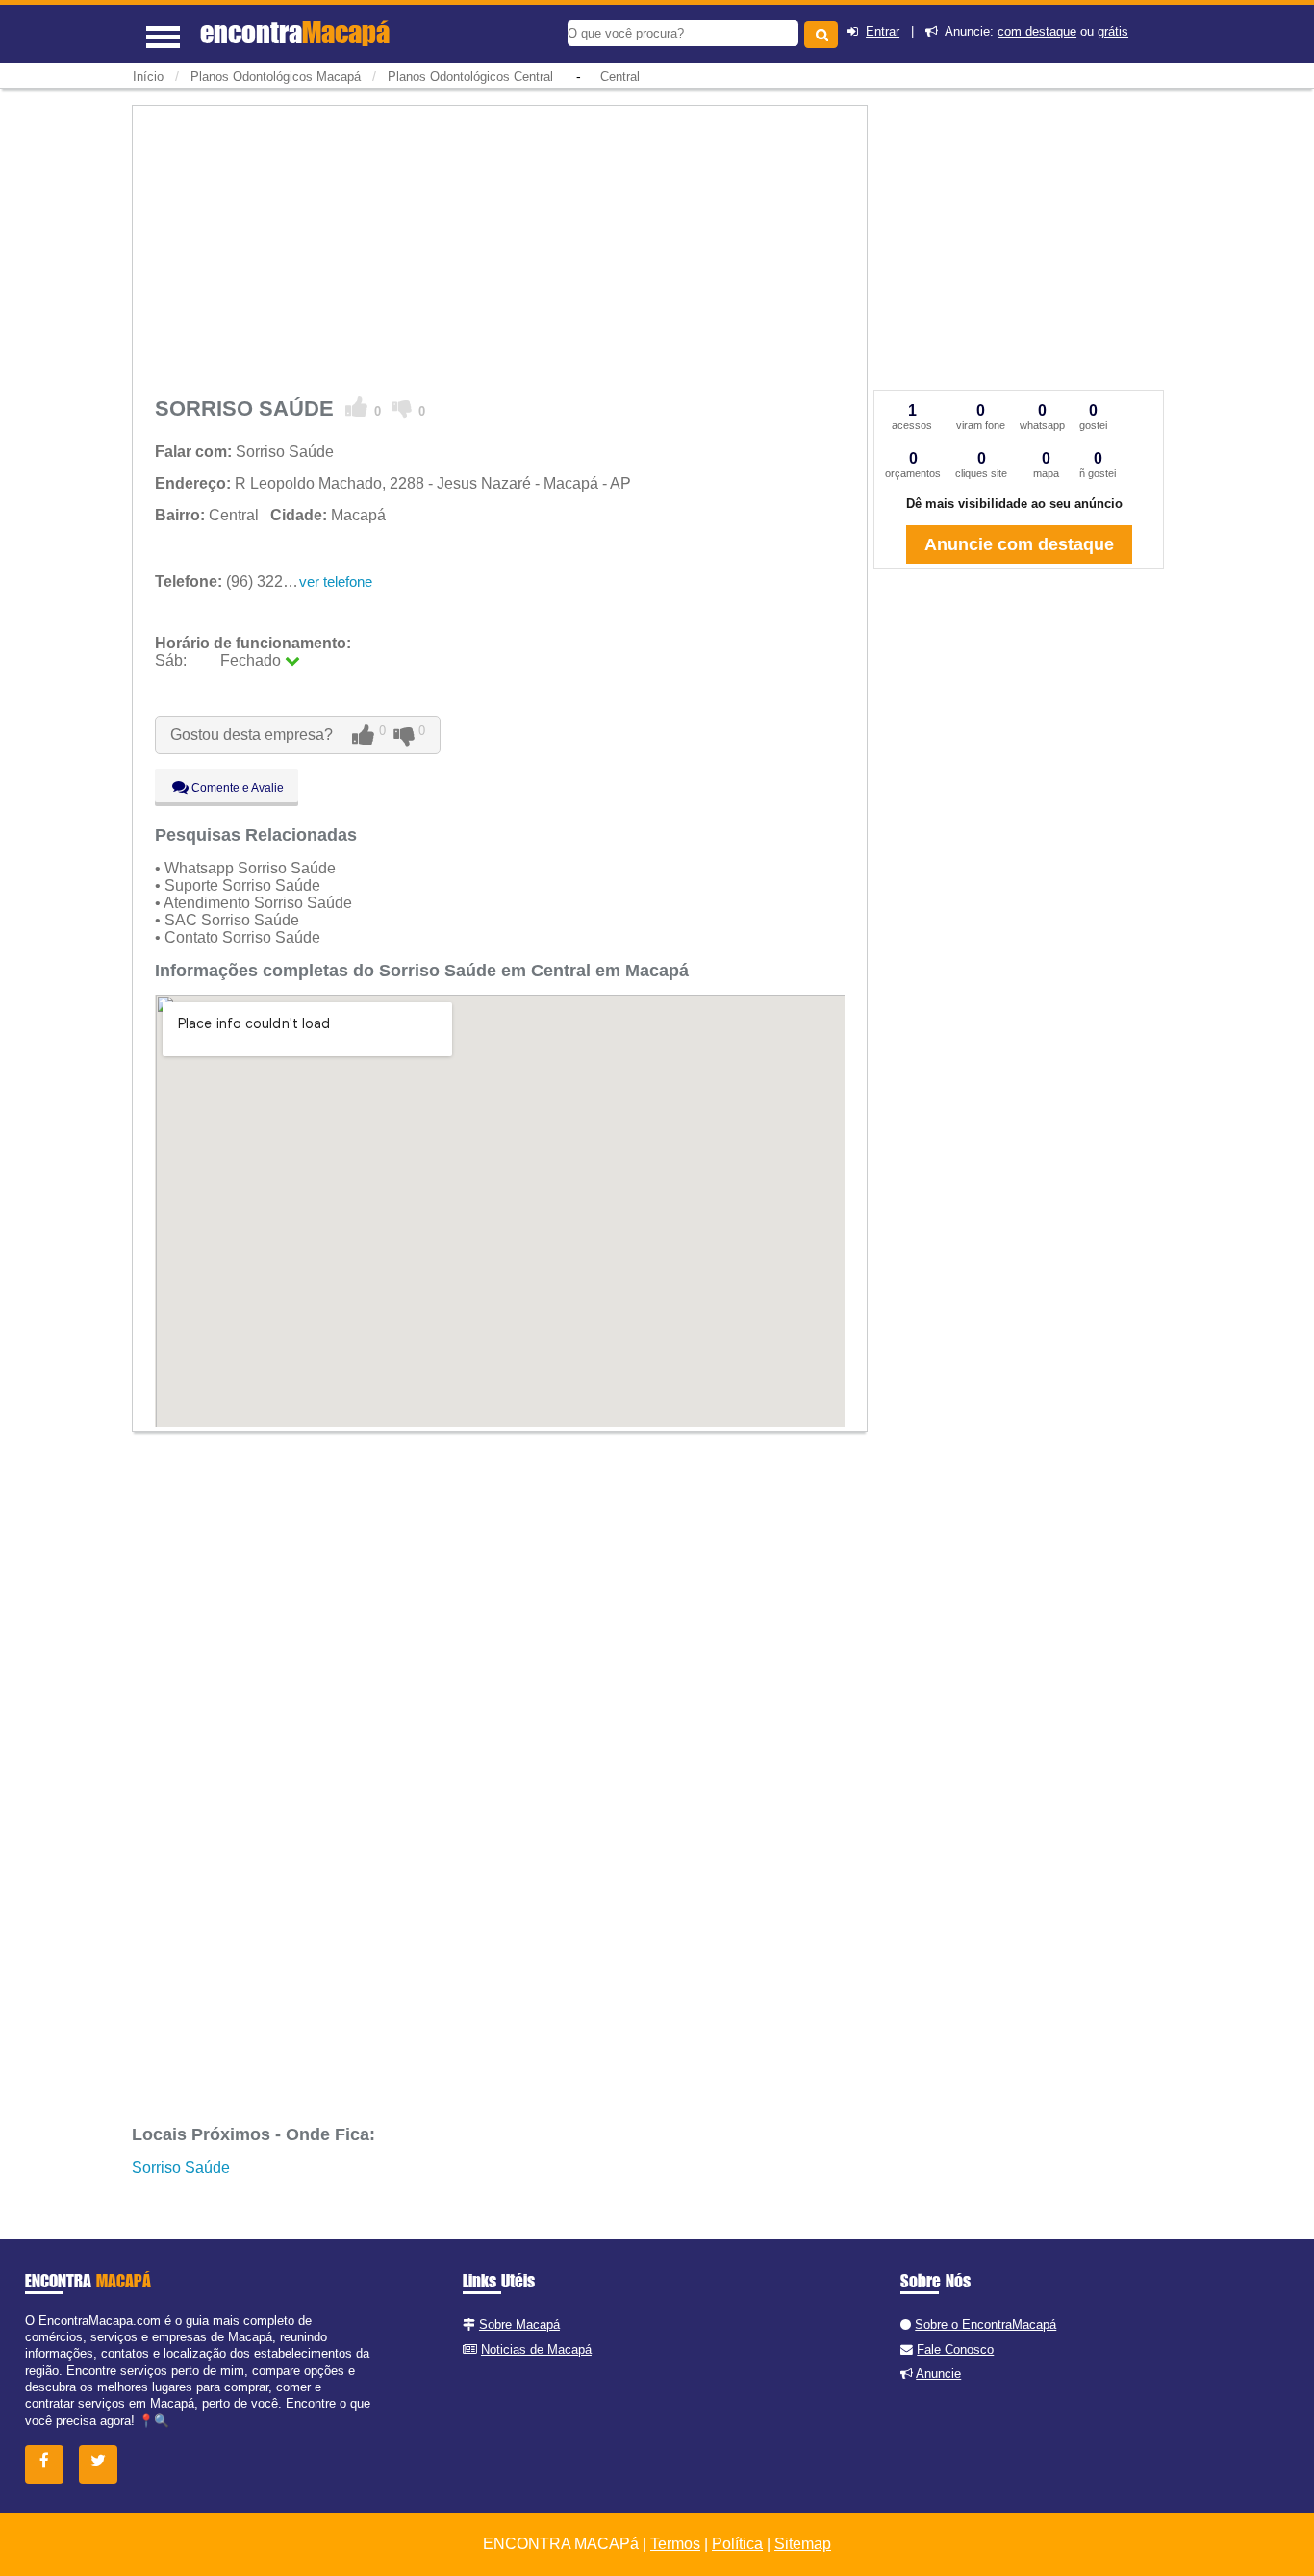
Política (737, 2544)
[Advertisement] (500, 247)
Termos (675, 2544)
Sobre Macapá (519, 2324)
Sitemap (803, 2544)
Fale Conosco (955, 2349)
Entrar (883, 31)
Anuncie (938, 2374)
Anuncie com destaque (1019, 544)
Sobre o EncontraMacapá (985, 2324)
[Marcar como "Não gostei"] (403, 408)
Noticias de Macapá (536, 2349)
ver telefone (336, 581)
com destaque (1037, 31)
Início (148, 76)
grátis (1113, 31)
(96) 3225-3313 (243, 581)
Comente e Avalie (236, 788)
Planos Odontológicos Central (470, 76)
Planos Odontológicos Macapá (276, 76)
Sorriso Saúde (181, 2168)
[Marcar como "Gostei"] (357, 408)
